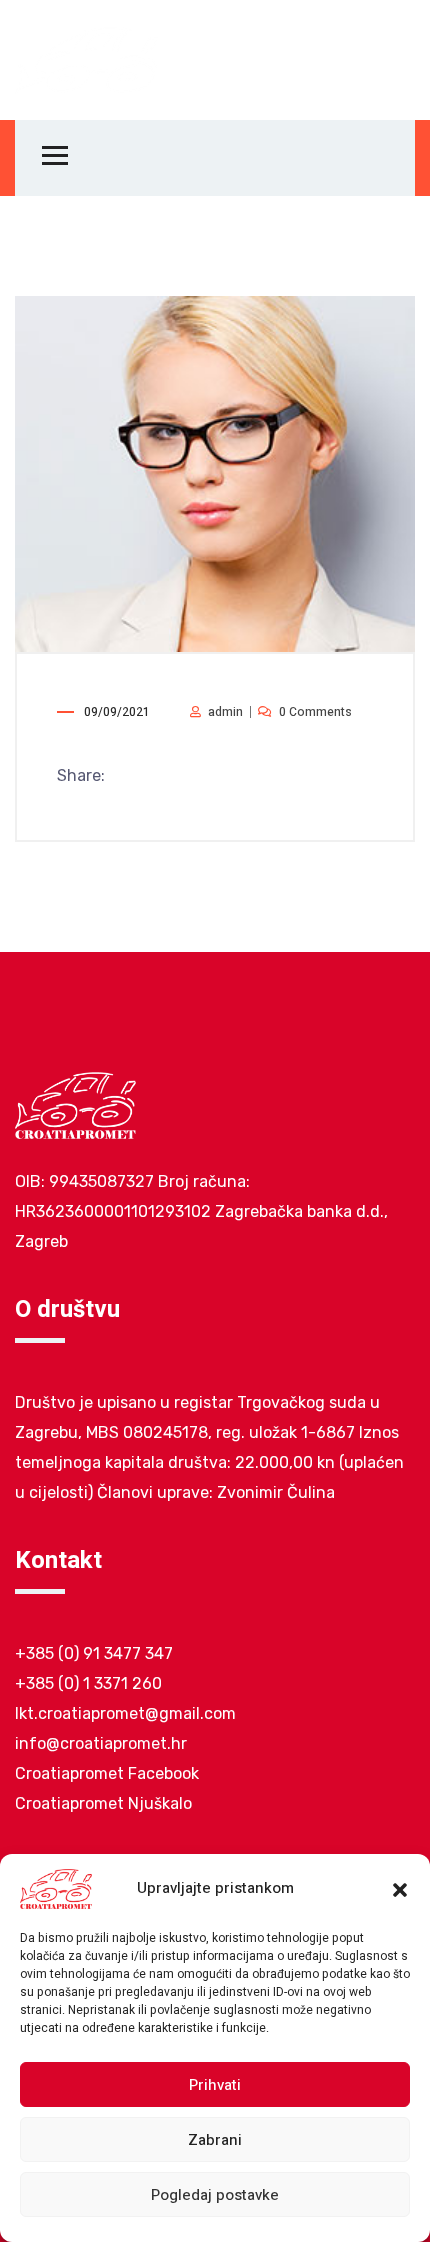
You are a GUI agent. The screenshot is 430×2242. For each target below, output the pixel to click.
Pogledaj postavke (215, 2195)
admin (225, 712)
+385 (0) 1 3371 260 (88, 1683)
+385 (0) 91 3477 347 (94, 1653)
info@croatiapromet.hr (101, 1743)
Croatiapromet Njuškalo (103, 1803)
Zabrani (215, 2140)
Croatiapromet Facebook (107, 1773)
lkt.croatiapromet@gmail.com (125, 1713)
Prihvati (215, 2085)
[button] (400, 1889)
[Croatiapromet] (87, 59)
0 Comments (315, 712)
